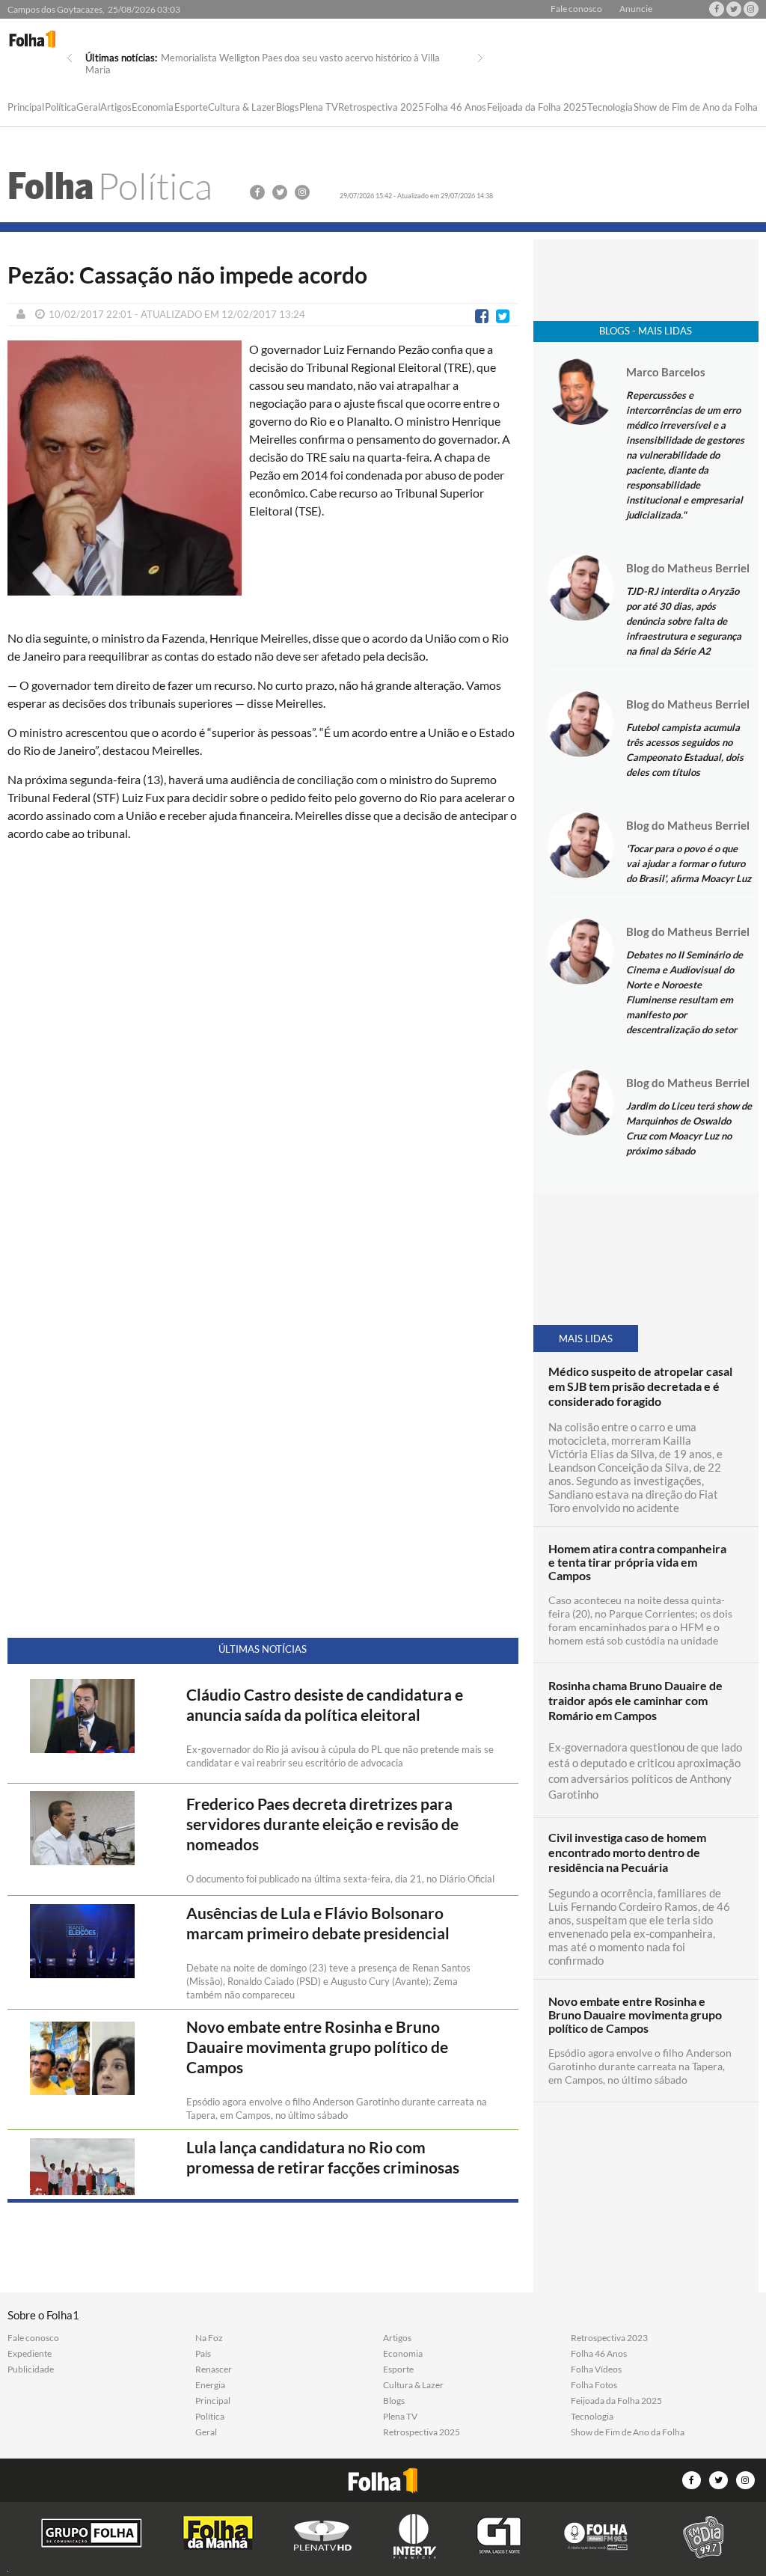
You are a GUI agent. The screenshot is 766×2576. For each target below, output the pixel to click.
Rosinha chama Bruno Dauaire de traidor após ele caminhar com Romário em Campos (635, 1700)
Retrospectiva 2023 (609, 2338)
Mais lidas (586, 1339)
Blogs (288, 108)
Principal (26, 108)
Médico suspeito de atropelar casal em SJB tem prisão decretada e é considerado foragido (640, 1386)
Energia (210, 2385)
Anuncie (636, 9)
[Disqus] (263, 1052)
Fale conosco (576, 9)
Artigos (116, 108)
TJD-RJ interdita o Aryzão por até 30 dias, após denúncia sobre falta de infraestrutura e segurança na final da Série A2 (684, 621)
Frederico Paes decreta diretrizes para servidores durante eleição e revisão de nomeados (322, 1824)
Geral (88, 108)
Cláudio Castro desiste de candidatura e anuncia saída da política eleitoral (325, 1705)
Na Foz (209, 2338)
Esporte (191, 108)
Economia (153, 108)
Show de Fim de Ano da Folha (696, 108)
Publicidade (31, 2370)
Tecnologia (610, 108)
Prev (70, 58)
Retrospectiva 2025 (381, 108)
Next (480, 58)
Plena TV (319, 108)
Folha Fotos (594, 2385)
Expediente (30, 2354)
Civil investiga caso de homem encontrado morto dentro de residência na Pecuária (627, 1852)
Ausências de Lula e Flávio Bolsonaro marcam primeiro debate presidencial (318, 1923)
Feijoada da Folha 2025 (537, 108)
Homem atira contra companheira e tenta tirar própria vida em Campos (637, 1562)
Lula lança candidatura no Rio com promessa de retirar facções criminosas (323, 2157)
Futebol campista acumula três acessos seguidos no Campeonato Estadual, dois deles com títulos (685, 750)
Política (61, 108)
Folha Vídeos (596, 2370)
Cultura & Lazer (242, 108)
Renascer (214, 2370)
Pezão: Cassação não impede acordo (187, 275)
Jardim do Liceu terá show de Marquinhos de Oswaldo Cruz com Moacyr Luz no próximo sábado (689, 1128)
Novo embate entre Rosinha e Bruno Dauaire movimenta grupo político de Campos (317, 2047)
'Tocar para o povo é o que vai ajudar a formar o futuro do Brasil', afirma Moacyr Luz (689, 863)
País (203, 2354)
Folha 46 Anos (456, 108)
